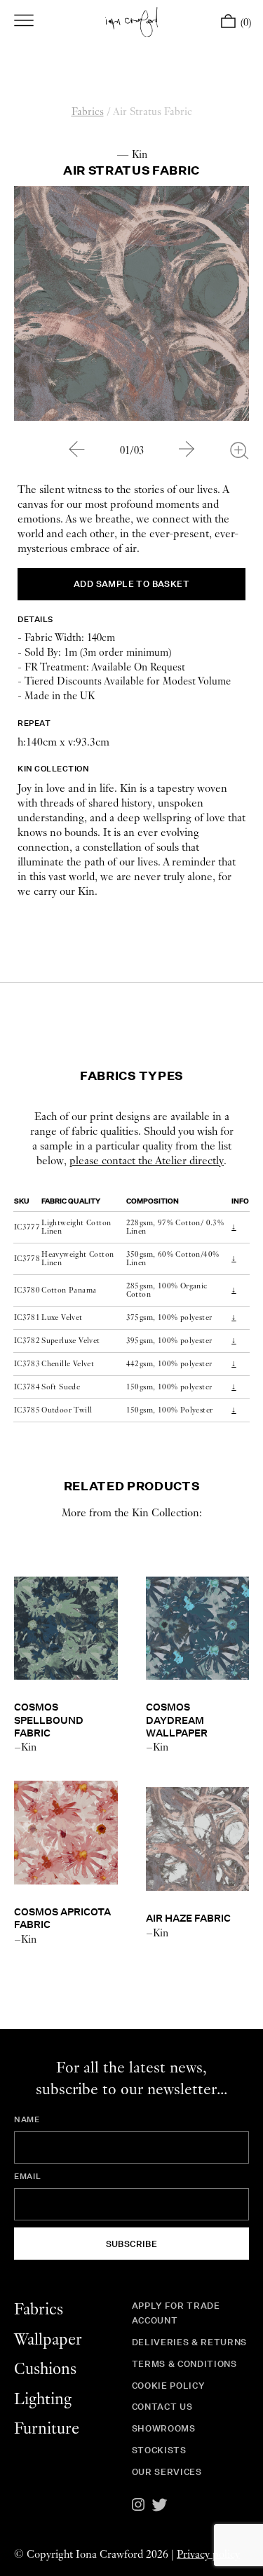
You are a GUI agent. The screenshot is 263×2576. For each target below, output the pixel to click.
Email (27, 2176)
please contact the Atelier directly (147, 1161)
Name (27, 2119)
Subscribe (132, 2244)
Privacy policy (208, 2555)
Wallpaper (48, 2340)
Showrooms (164, 2428)
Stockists (159, 2450)
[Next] (187, 449)
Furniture (47, 2429)
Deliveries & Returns (189, 2342)
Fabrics (88, 112)
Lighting (43, 2400)
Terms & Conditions (184, 2364)
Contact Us (162, 2407)
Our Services (167, 2472)
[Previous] (76, 449)
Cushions (45, 2369)
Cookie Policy (168, 2386)
